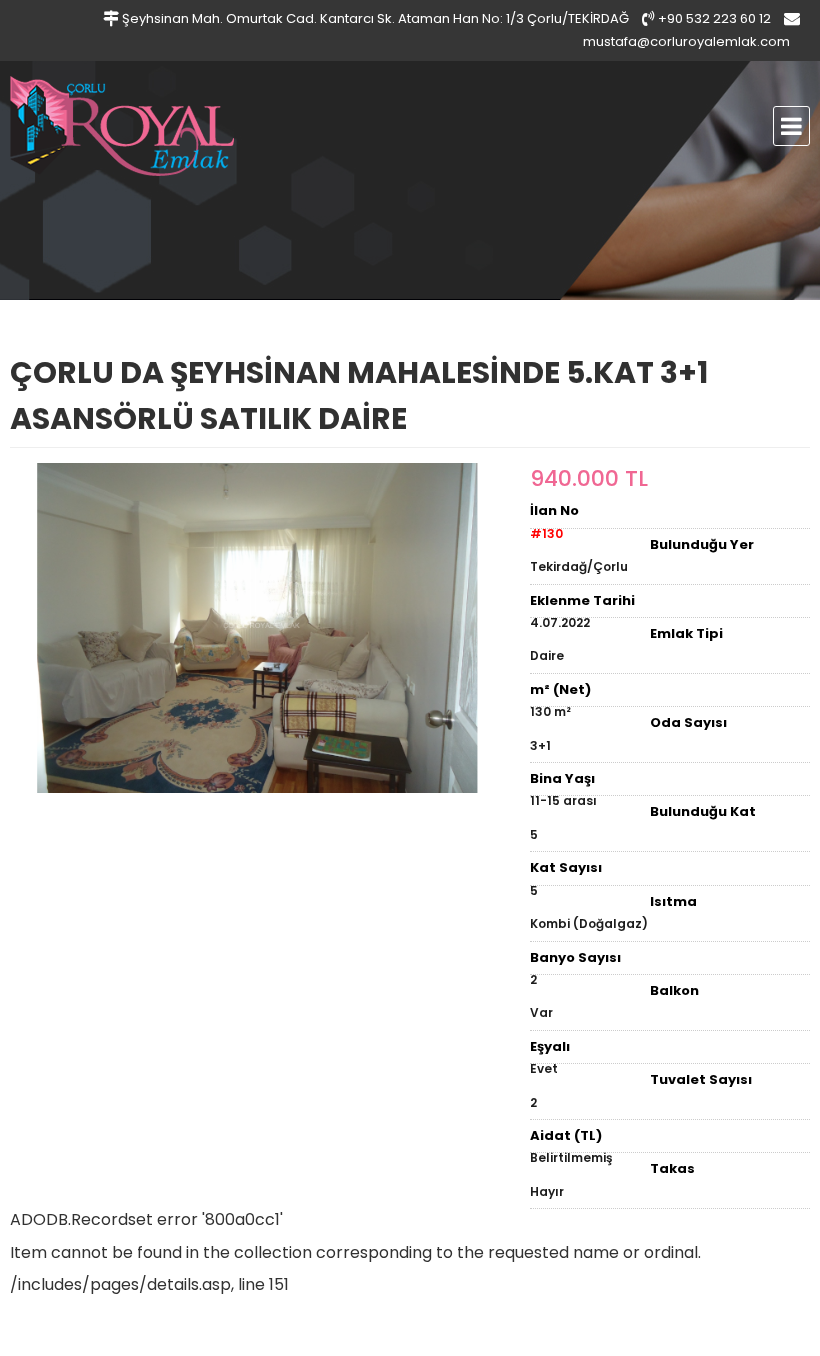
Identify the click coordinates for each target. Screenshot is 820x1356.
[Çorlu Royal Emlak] (185, 126)
